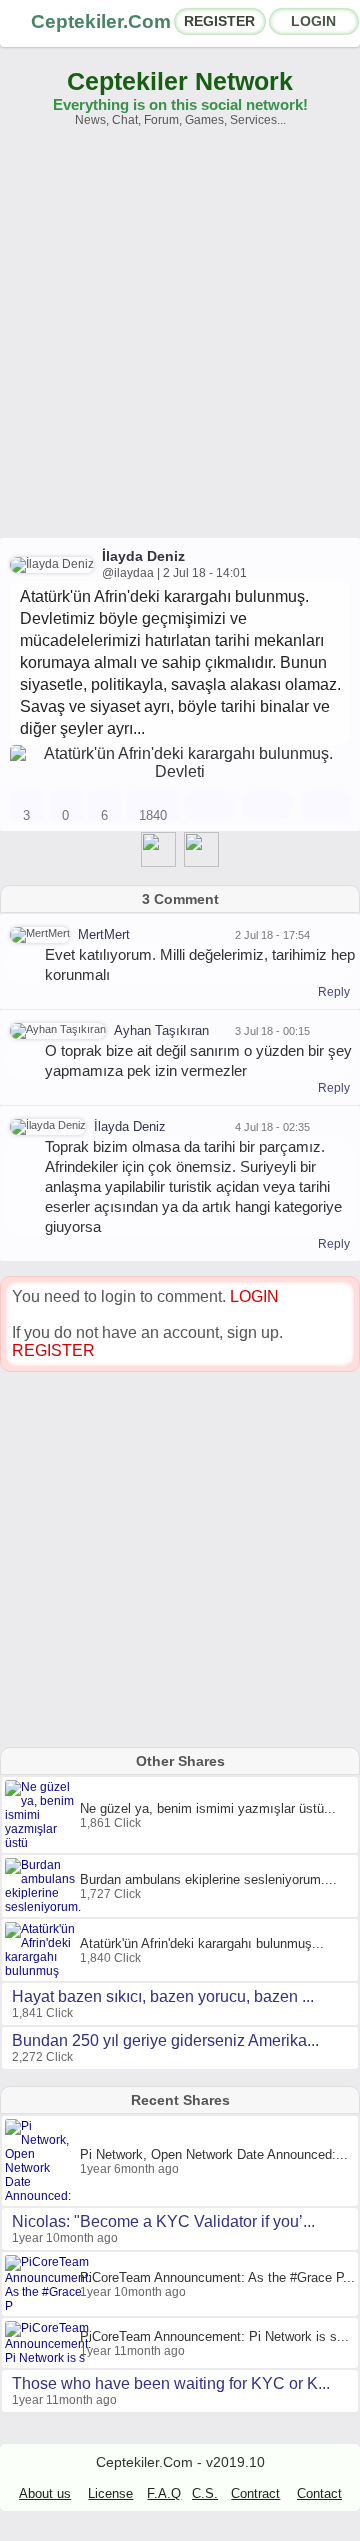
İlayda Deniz (143, 556)
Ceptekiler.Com (101, 21)
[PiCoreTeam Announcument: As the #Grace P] (50, 2306)
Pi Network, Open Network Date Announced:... (214, 2154)
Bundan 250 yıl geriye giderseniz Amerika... (165, 2040)
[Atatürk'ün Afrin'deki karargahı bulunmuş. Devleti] (180, 771)
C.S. (205, 2493)
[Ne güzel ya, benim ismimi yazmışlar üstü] (42, 1843)
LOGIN (313, 21)
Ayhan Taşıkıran (161, 1030)
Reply (334, 992)
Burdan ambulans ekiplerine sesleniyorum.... (208, 1879)
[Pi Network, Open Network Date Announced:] (42, 2196)
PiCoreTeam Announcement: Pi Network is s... (214, 2336)
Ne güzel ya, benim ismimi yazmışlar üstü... (208, 1808)
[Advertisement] (180, 342)
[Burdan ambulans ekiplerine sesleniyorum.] (45, 1907)
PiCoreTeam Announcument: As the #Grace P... (217, 2277)
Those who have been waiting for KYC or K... (171, 2383)
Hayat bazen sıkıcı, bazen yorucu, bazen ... (163, 1996)
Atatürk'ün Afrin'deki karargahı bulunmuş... (202, 1943)
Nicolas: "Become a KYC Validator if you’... (163, 2221)
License (110, 2493)
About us (45, 2493)
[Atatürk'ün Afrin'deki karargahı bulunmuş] (42, 1971)
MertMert (104, 934)
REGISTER (219, 21)
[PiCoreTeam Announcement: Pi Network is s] (50, 2358)
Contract (255, 2493)
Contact (319, 2493)
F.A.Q (164, 2493)
